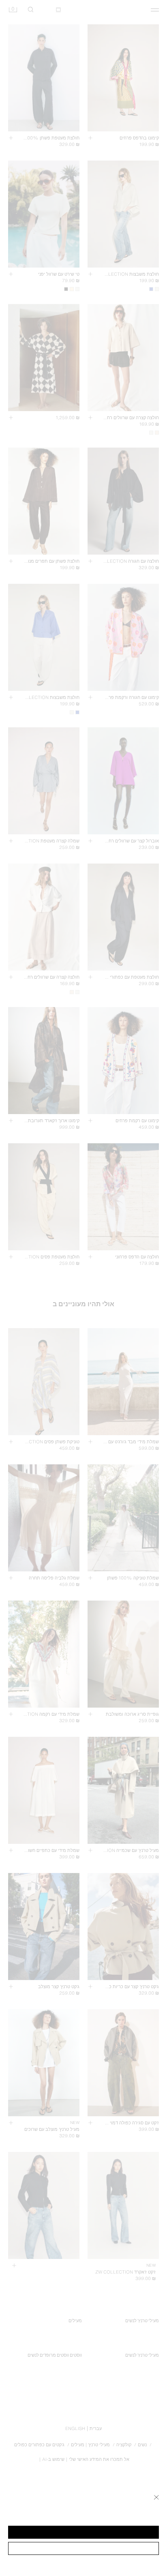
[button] (83, 2532)
